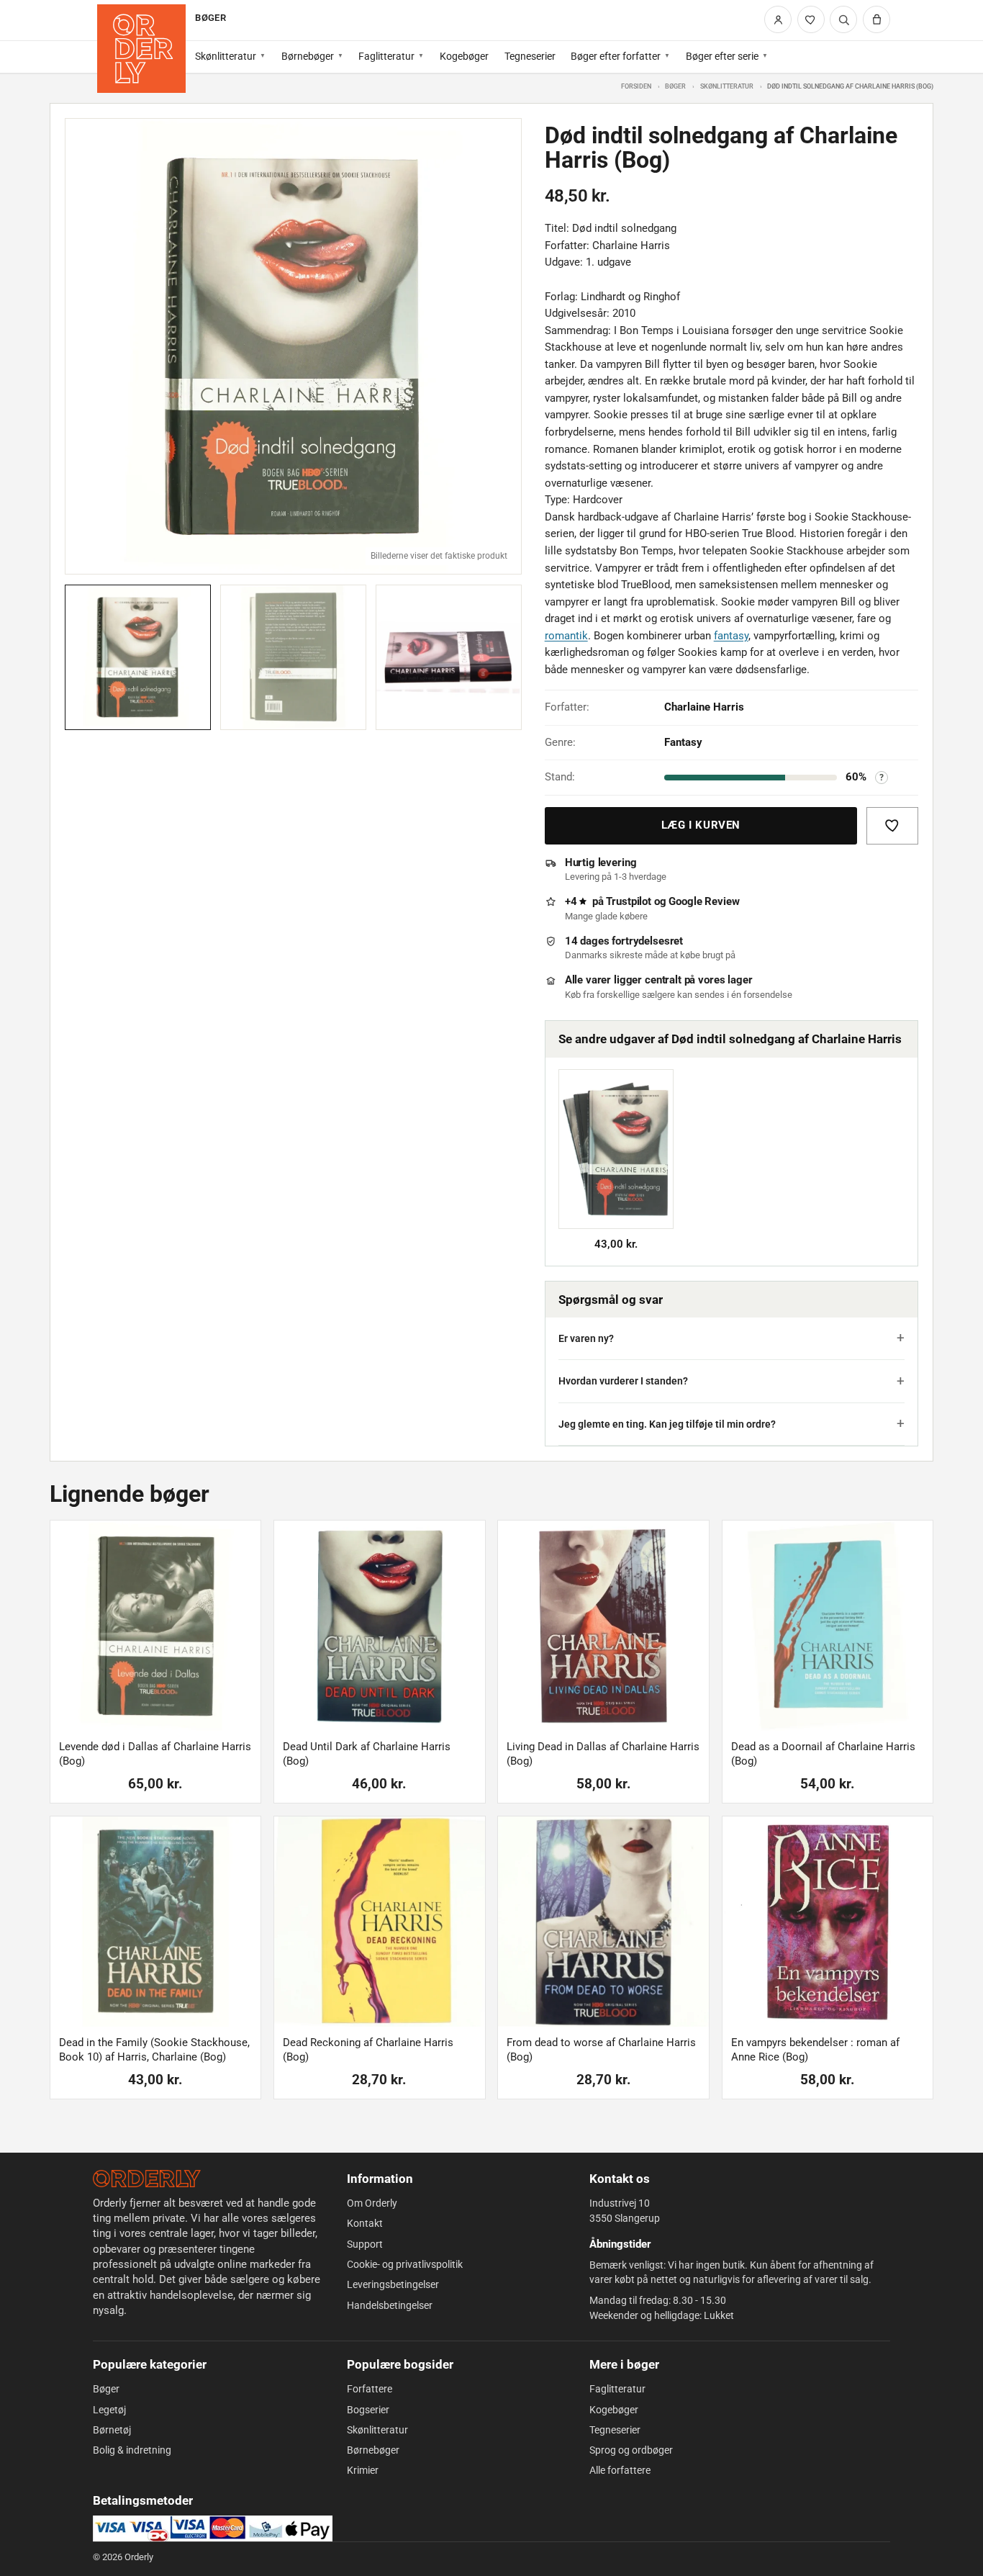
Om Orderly (372, 2203)
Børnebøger (308, 56)
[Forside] (141, 49)
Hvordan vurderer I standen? (623, 1381)
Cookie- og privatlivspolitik (405, 2264)
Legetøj (109, 2410)
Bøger (675, 86)
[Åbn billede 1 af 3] (293, 347)
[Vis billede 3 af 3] (449, 658)
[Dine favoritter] (811, 19)
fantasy (731, 636)
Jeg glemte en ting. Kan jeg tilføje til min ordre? (667, 1424)
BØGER (210, 18)
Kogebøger (464, 56)
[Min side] (778, 19)
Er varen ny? (586, 1338)
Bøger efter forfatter (616, 56)
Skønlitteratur (226, 56)
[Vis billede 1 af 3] (138, 658)
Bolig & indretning (132, 2450)
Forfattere (370, 2389)
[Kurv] (876, 19)
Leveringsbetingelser (393, 2284)
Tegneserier (530, 56)
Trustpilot (629, 901)
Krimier (363, 2470)
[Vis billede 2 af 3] (293, 658)
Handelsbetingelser (390, 2305)
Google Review (704, 901)
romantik (566, 636)
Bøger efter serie (722, 56)
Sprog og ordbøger (631, 2450)
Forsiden (636, 86)
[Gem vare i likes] (892, 826)
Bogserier (368, 2410)
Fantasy (683, 742)
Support (365, 2244)
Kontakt (365, 2223)
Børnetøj (112, 2430)
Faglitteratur (386, 56)
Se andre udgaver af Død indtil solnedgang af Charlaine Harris (730, 1039)
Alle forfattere (620, 2470)
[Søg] (843, 19)
